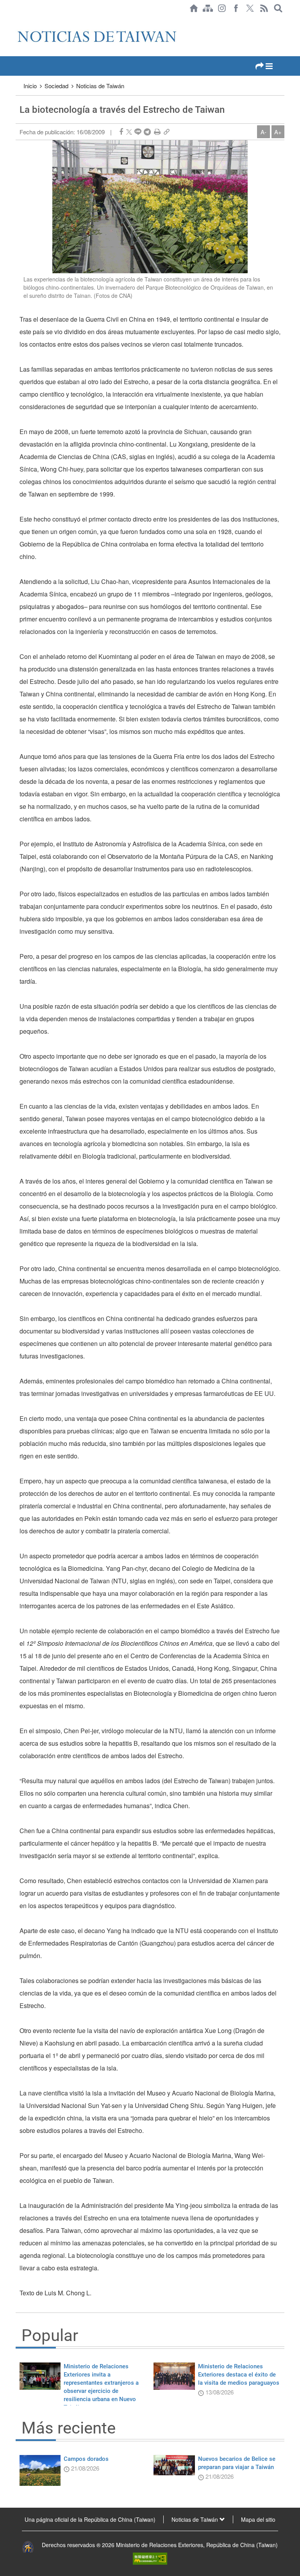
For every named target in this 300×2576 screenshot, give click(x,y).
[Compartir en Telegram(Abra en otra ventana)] (147, 132)
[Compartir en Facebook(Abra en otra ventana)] (121, 132)
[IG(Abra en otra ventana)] (222, 8)
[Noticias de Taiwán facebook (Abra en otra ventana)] (236, 8)
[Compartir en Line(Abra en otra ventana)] (138, 132)
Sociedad (56, 86)
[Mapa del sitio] (208, 8)
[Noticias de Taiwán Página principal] (194, 8)
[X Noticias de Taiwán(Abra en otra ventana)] (250, 8)
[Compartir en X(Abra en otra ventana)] (129, 132)
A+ (278, 132)
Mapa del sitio (258, 2519)
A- (263, 132)
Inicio (30, 86)
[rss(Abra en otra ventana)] (264, 8)
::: (18, 20)
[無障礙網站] (150, 2558)
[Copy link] (167, 132)
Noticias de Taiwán (100, 86)
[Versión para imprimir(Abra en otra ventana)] (157, 132)
